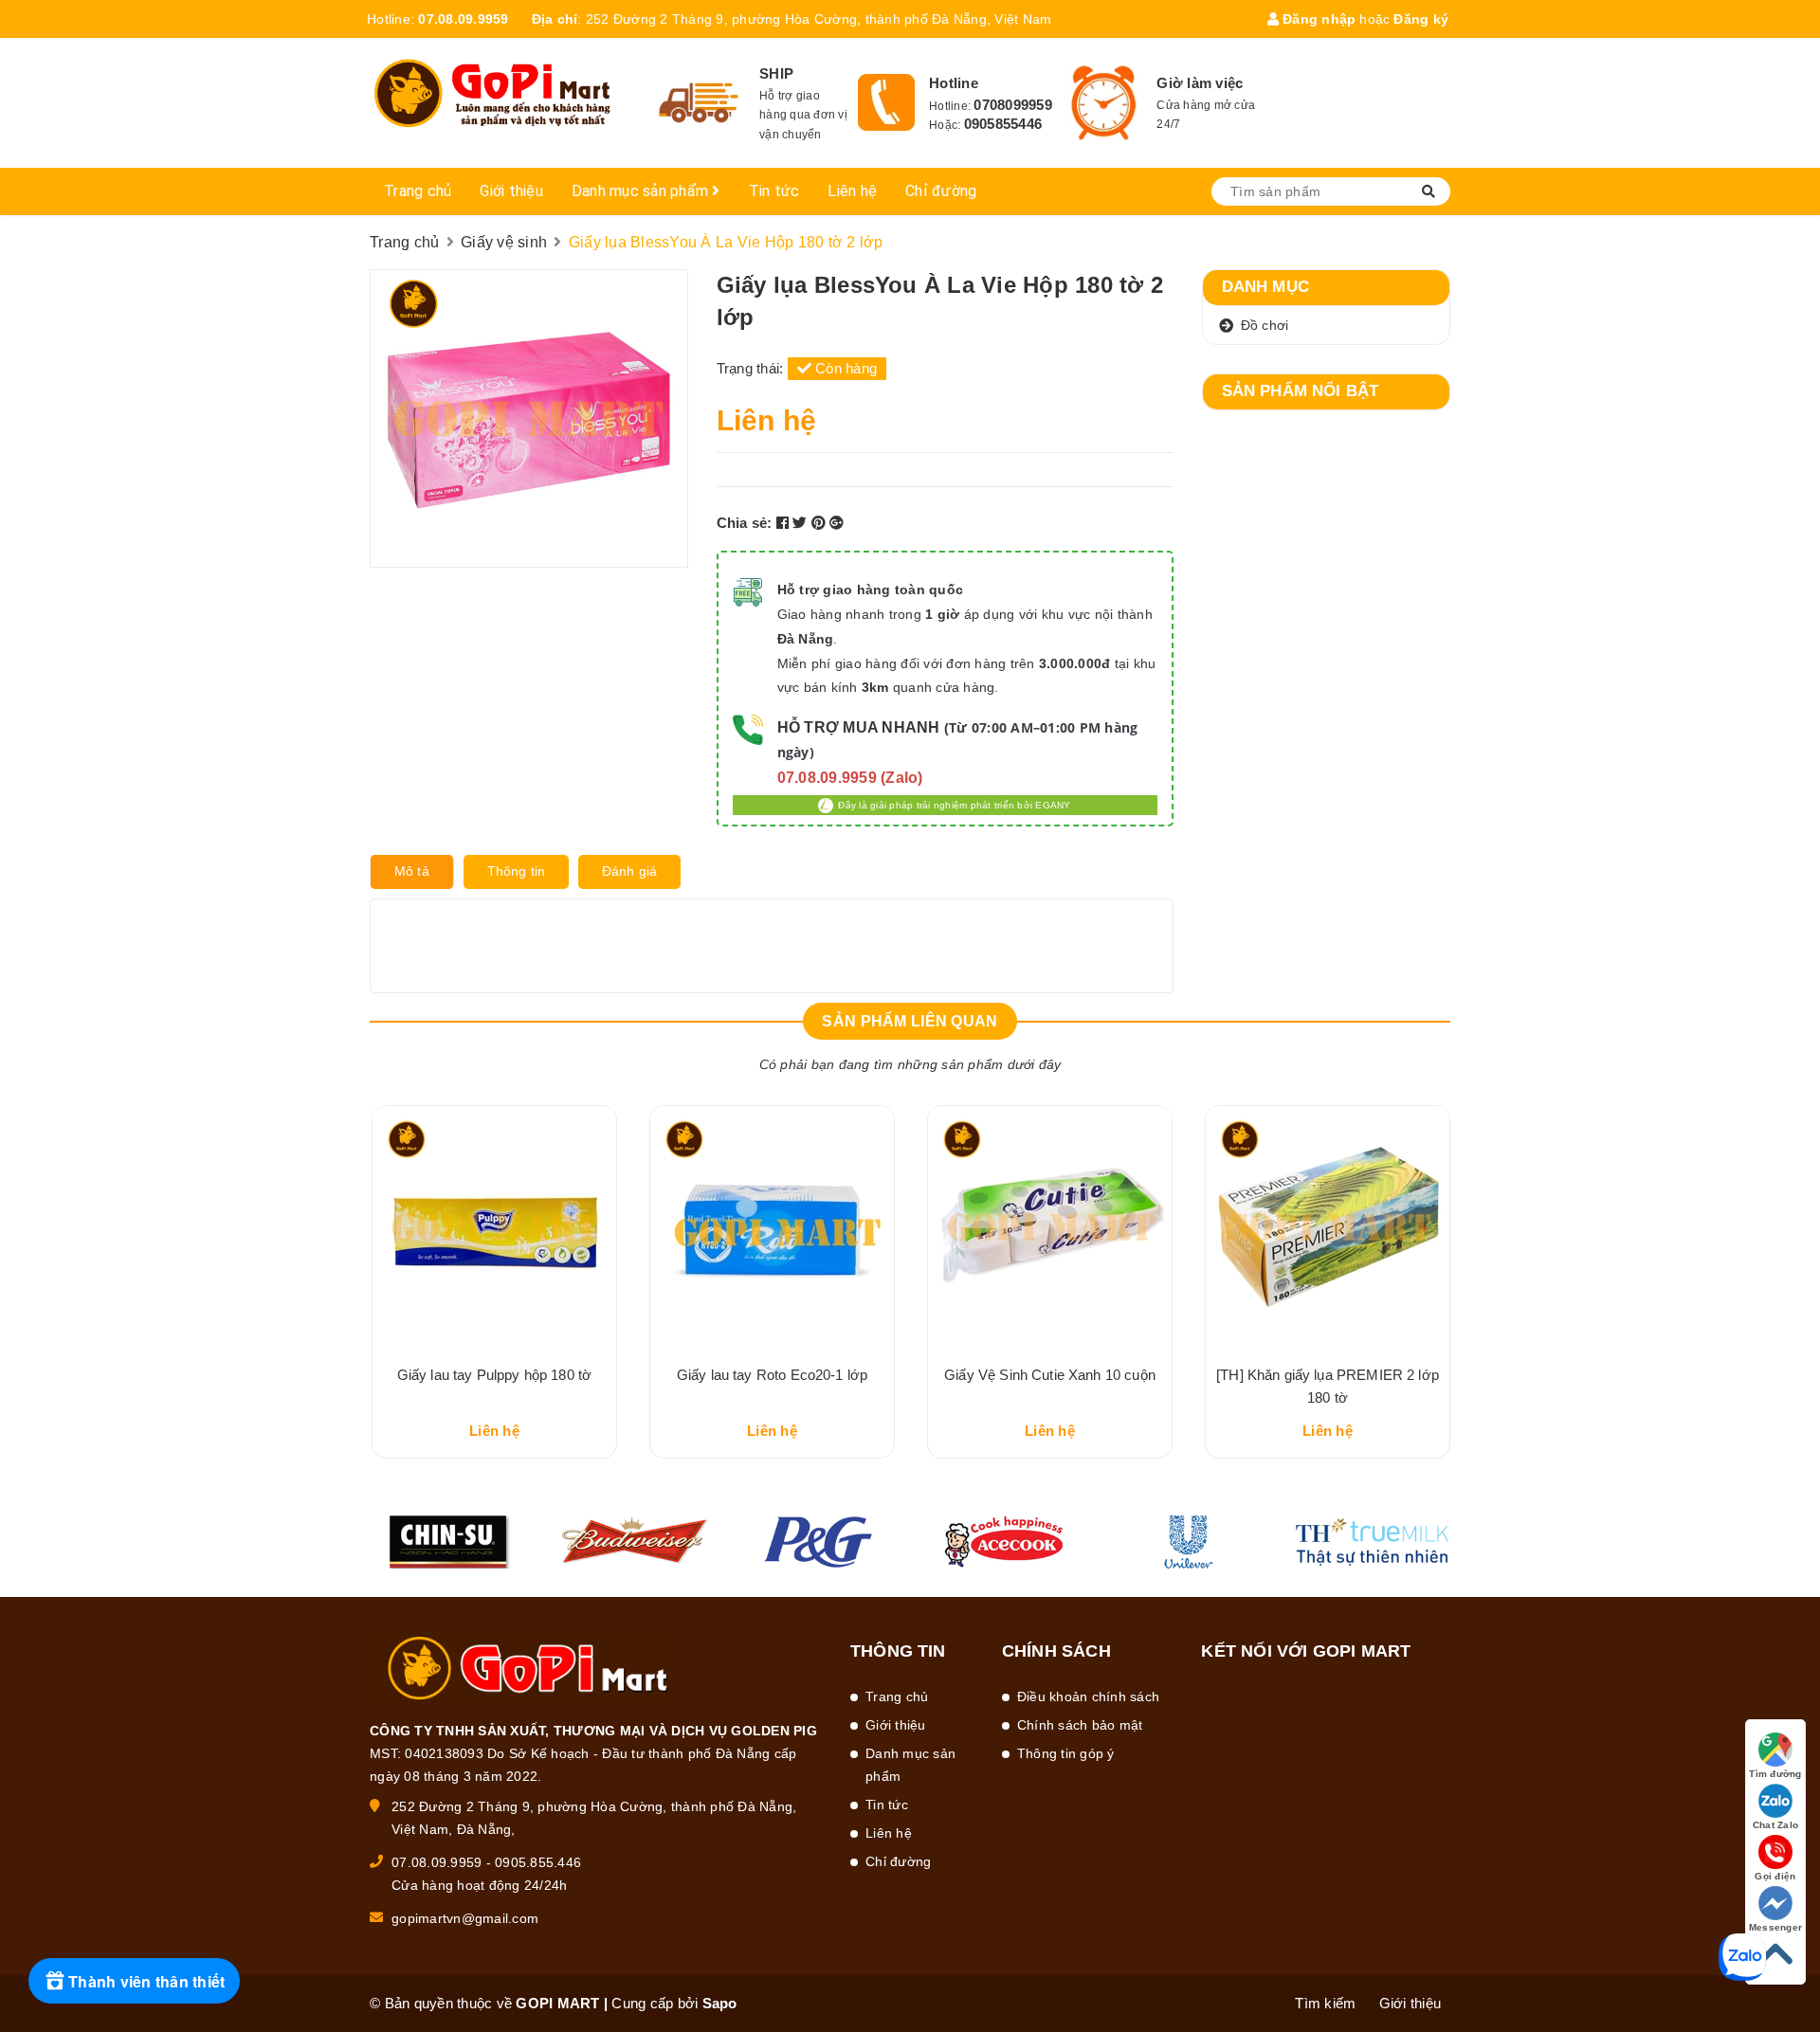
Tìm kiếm (1325, 2003)
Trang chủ (418, 191)
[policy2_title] (886, 102)
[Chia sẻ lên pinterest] (821, 523)
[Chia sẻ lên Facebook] (785, 523)
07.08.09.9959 (463, 19)
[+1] (837, 523)
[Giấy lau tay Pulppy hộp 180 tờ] (494, 1228)
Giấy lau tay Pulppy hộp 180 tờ (495, 1375)
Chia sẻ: (745, 523)
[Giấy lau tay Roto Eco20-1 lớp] (772, 1228)
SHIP (776, 73)
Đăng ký (1421, 19)
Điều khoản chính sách (1088, 1696)
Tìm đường (1775, 1774)
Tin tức (774, 191)
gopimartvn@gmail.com (465, 1918)
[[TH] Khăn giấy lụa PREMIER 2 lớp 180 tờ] (1328, 1228)
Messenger (1775, 1927)
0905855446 (1003, 124)
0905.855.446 (538, 1862)
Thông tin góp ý (1066, 1753)
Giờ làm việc (1200, 83)
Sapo (720, 2003)
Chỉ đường (941, 191)
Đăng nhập (1318, 19)
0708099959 (1013, 105)
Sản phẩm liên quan (910, 1021)
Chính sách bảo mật (1080, 1725)
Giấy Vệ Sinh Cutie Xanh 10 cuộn (1050, 1375)
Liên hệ (852, 191)
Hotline (954, 83)
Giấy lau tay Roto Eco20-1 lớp (772, 1375)
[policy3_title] (1104, 103)
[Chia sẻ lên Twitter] (802, 523)
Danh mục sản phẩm (642, 191)
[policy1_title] (699, 103)
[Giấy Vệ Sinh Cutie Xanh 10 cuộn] (1050, 1228)
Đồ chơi (1265, 325)
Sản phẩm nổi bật (1301, 391)
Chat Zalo (1775, 1825)
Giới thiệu (511, 191)
